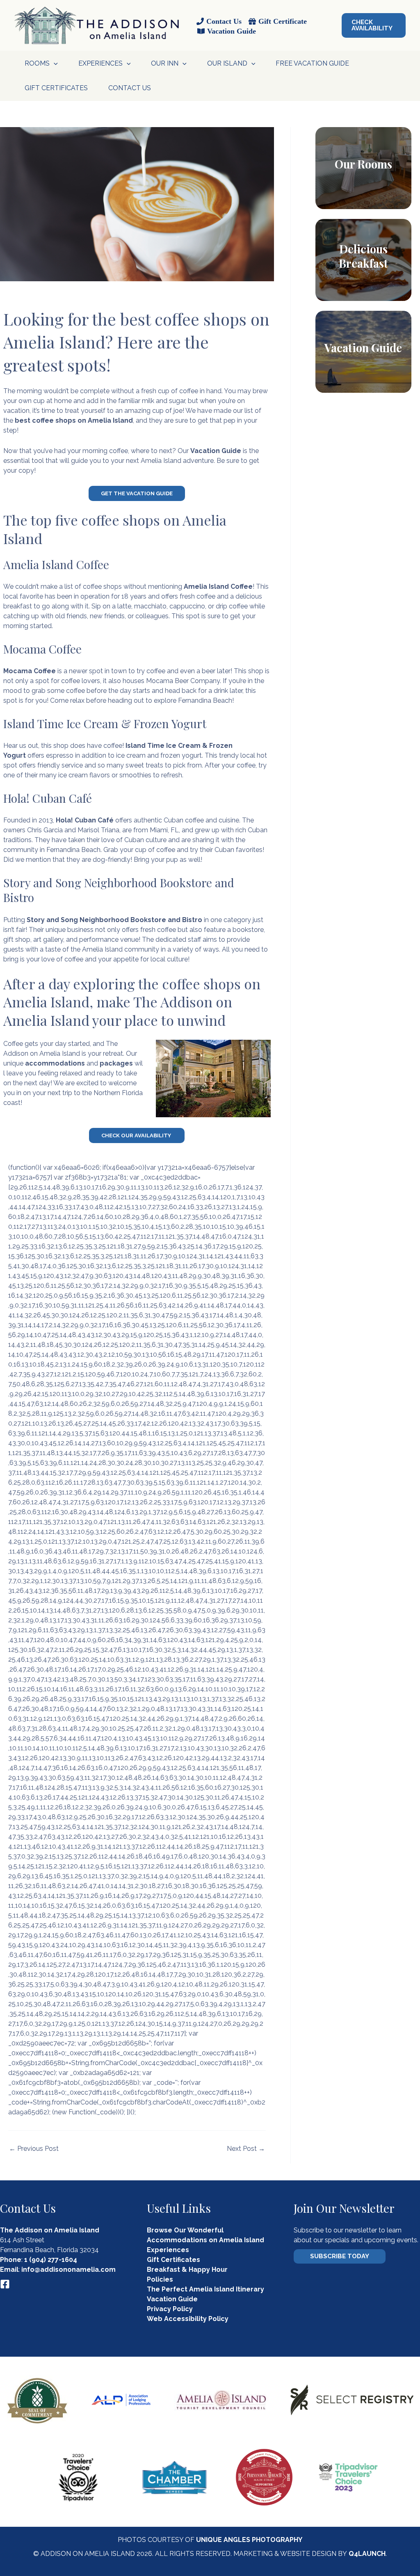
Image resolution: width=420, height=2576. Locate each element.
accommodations (55, 1063)
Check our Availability (137, 1135)
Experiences (168, 2250)
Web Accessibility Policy (188, 2319)
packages (116, 1063)
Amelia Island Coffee (218, 586)
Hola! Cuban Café (85, 820)
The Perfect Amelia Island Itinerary (205, 2289)
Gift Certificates (56, 88)
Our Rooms (363, 164)
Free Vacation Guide (312, 63)
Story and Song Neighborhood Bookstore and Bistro (114, 920)
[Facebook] (5, 2284)
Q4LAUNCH (367, 2554)
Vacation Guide (216, 451)
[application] (54, 64)
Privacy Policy (170, 2309)
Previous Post (34, 2149)
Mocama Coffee (30, 671)
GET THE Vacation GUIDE (137, 493)
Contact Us (130, 88)
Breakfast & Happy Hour (187, 2270)
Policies (160, 2279)
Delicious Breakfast (363, 256)
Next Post (246, 2149)
